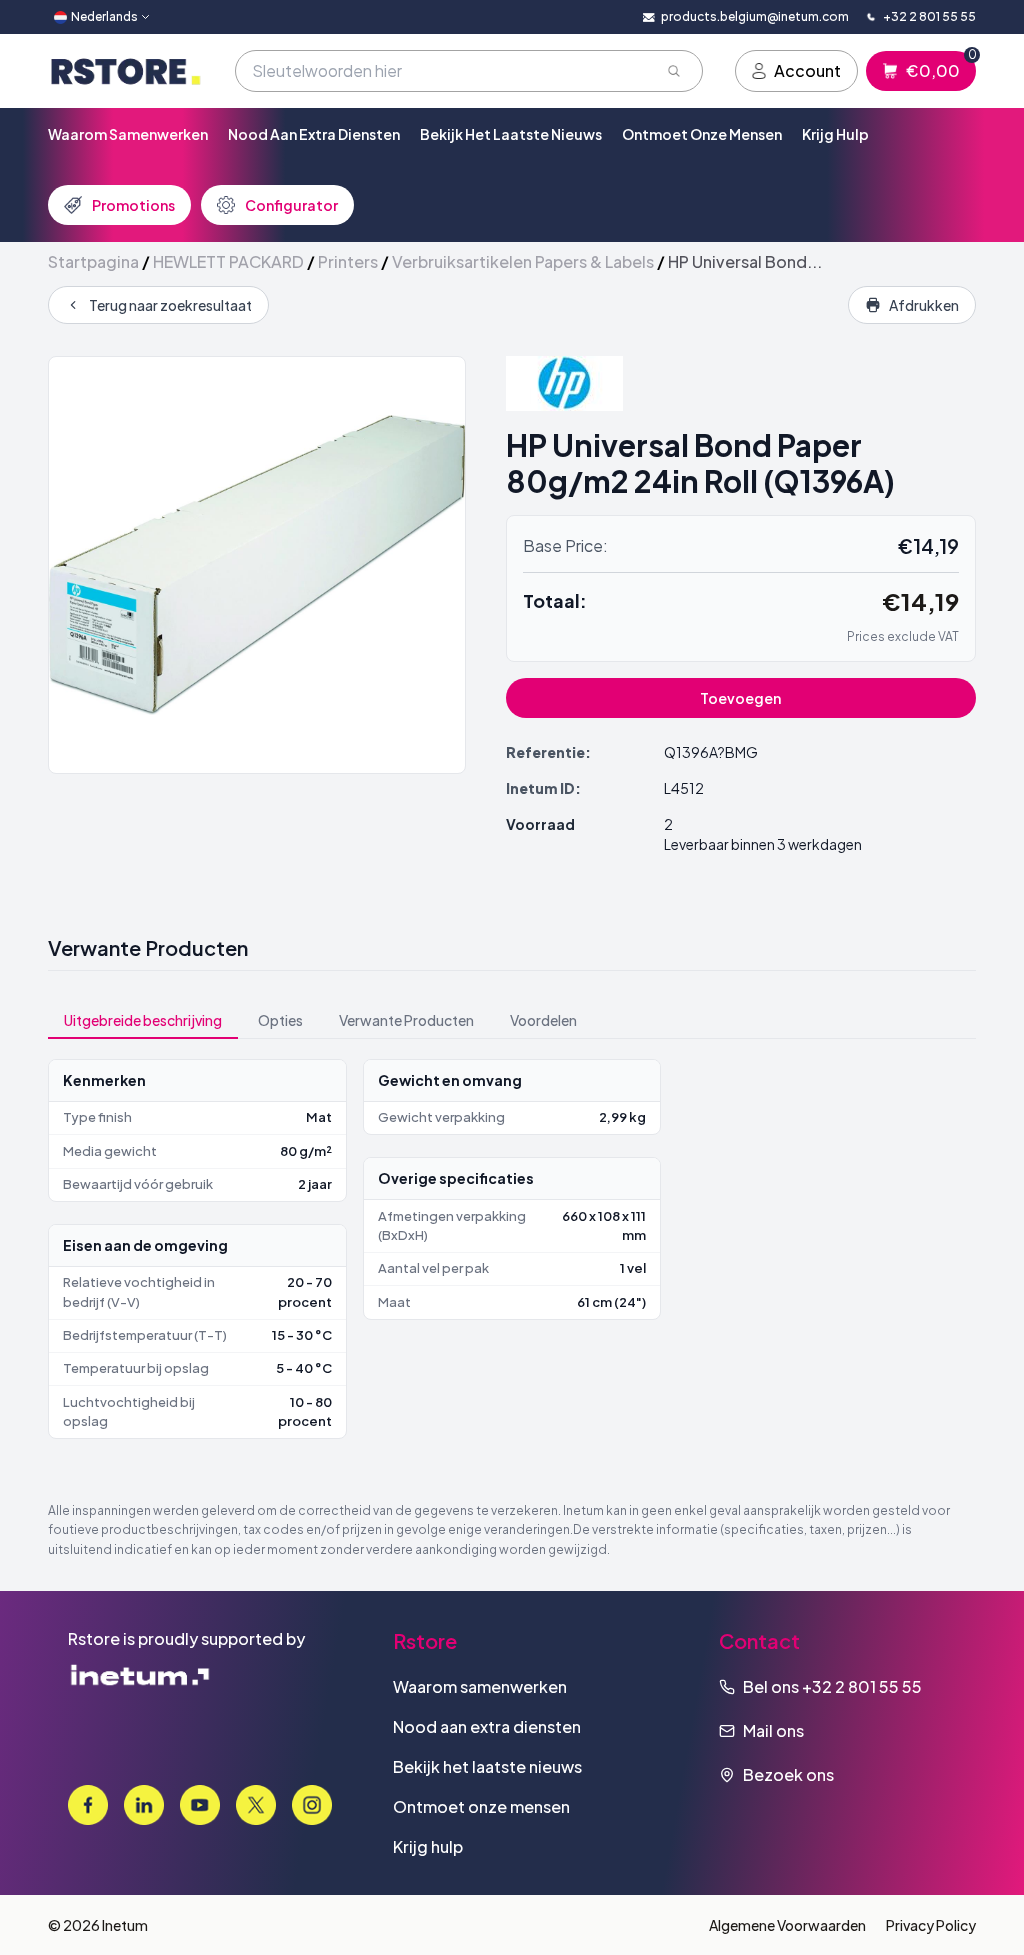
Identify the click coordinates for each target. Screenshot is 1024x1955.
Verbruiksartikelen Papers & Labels (523, 261)
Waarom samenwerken (128, 134)
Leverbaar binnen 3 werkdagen (763, 844)
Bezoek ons (788, 1774)
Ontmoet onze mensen (702, 134)
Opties (280, 1020)
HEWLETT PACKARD (228, 261)
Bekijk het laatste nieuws (511, 134)
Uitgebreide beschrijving (143, 1020)
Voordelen (543, 1020)
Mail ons (773, 1730)
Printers (348, 261)
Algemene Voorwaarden (787, 1925)
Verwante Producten (406, 1020)
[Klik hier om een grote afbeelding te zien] (257, 565)
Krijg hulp (835, 134)
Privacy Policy (931, 1925)
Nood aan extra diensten (314, 134)
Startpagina (93, 261)
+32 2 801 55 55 (862, 1686)
